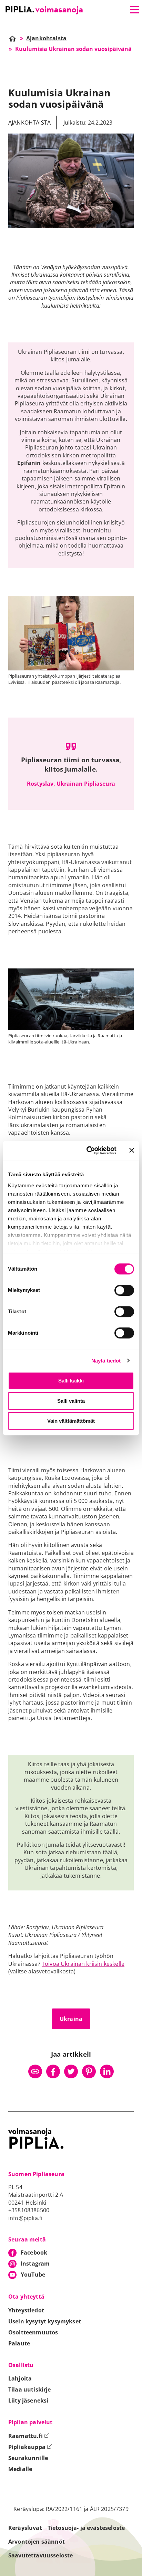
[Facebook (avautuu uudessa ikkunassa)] (53, 2071)
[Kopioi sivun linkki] (35, 2071)
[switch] (124, 1290)
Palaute (19, 2343)
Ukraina (71, 2019)
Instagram (35, 2264)
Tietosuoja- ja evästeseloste (86, 2528)
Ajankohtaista (29, 123)
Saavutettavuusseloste (40, 2555)
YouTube (33, 2275)
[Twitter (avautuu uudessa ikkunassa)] (71, 2071)
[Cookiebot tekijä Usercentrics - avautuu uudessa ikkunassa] (88, 1151)
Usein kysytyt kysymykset (45, 2321)
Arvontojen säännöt (37, 2542)
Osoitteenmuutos (33, 2332)
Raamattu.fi (29, 2436)
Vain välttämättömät (71, 1421)
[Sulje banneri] (132, 1151)
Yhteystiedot (26, 2310)
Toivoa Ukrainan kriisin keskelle (83, 1964)
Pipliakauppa (30, 2447)
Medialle (20, 2469)
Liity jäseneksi (28, 2400)
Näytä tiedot (106, 1361)
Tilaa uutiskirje (30, 2389)
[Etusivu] (44, 10)
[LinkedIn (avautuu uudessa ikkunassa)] (107, 2071)
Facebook (34, 2252)
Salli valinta (71, 1401)
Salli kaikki (71, 1381)
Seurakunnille (28, 2458)
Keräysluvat (25, 2528)
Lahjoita (20, 2378)
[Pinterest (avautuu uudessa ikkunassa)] (89, 2071)
